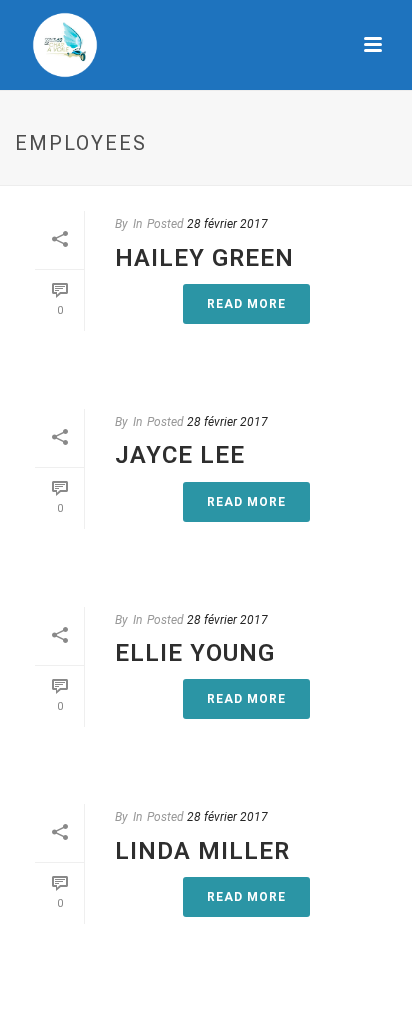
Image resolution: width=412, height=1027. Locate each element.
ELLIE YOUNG (195, 653)
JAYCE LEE (180, 455)
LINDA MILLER (202, 851)
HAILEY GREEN (204, 258)
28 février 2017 (227, 224)
